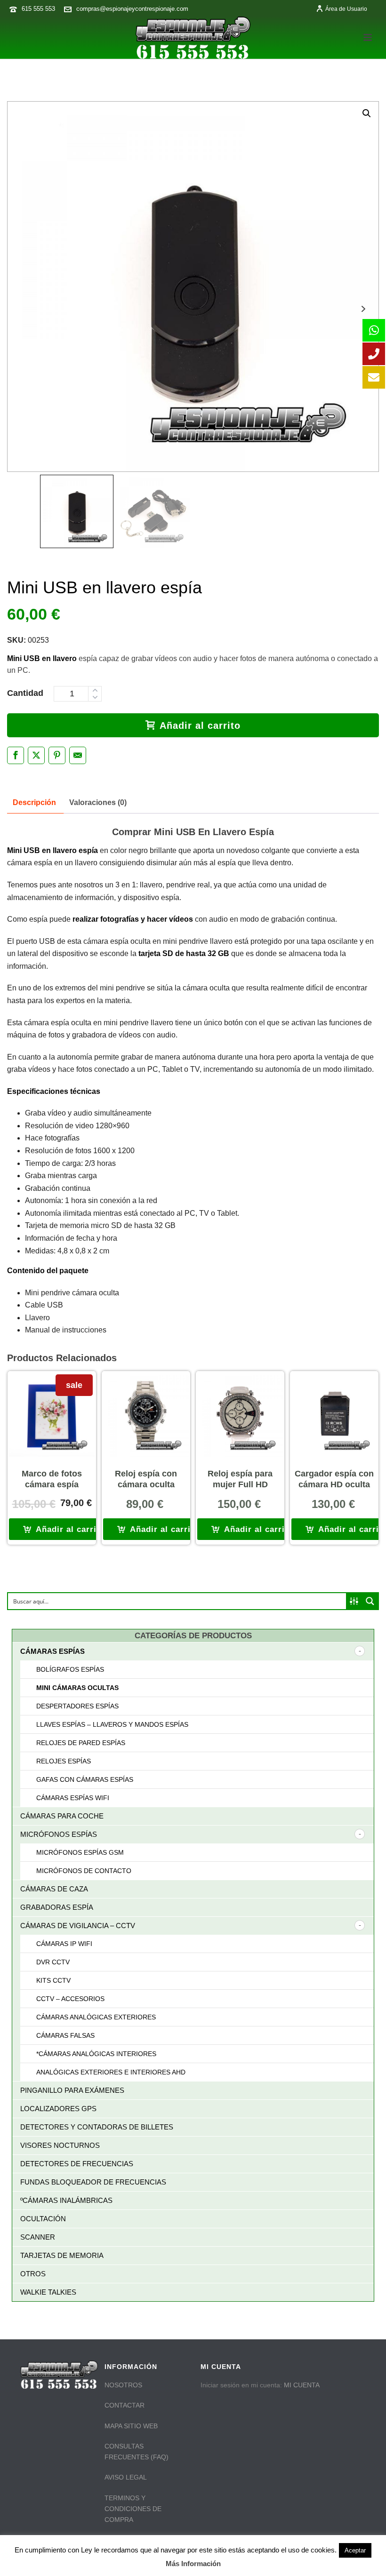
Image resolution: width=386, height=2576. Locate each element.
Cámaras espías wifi (73, 1798)
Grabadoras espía (57, 1907)
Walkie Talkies (48, 2292)
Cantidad (25, 693)
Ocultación (43, 2219)
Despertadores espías (77, 1706)
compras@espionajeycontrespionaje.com (132, 9)
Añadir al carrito (200, 726)
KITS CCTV (53, 1980)
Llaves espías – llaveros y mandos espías (112, 1724)
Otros (33, 2274)
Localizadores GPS (58, 2109)
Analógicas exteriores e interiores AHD (111, 2072)
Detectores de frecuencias (77, 2164)
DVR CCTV (53, 1962)
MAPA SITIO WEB (131, 2426)
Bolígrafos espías (70, 1669)
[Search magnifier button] (370, 1601)
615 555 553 (38, 9)
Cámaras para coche (62, 1816)
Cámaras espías (52, 1651)
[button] (367, 113)
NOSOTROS (123, 2385)
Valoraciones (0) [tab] (98, 802)
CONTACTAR (125, 2405)
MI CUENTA (302, 2385)
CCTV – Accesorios (70, 1999)
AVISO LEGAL (126, 2477)
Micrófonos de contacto (84, 1871)
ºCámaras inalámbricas (66, 2200)
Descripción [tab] (34, 802)
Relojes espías (64, 1761)
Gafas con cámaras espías (85, 1779)
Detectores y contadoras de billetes (97, 2127)
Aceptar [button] (355, 2550)
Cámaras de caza (54, 1889)
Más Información (193, 2564)
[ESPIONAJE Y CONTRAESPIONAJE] (193, 38)
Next (363, 309)
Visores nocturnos (60, 2145)
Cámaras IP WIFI (64, 1944)
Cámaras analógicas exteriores (96, 2017)
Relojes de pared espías (81, 1743)
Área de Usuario (346, 9)
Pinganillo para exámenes (72, 2090)
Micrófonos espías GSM (80, 1852)
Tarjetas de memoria (62, 2255)
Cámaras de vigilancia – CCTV (78, 1926)
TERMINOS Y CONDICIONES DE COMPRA (133, 2509)
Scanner (38, 2237)
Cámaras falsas (65, 2035)
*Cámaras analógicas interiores (96, 2054)
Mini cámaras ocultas (77, 1688)
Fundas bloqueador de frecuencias (93, 2182)
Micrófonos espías (59, 1834)
